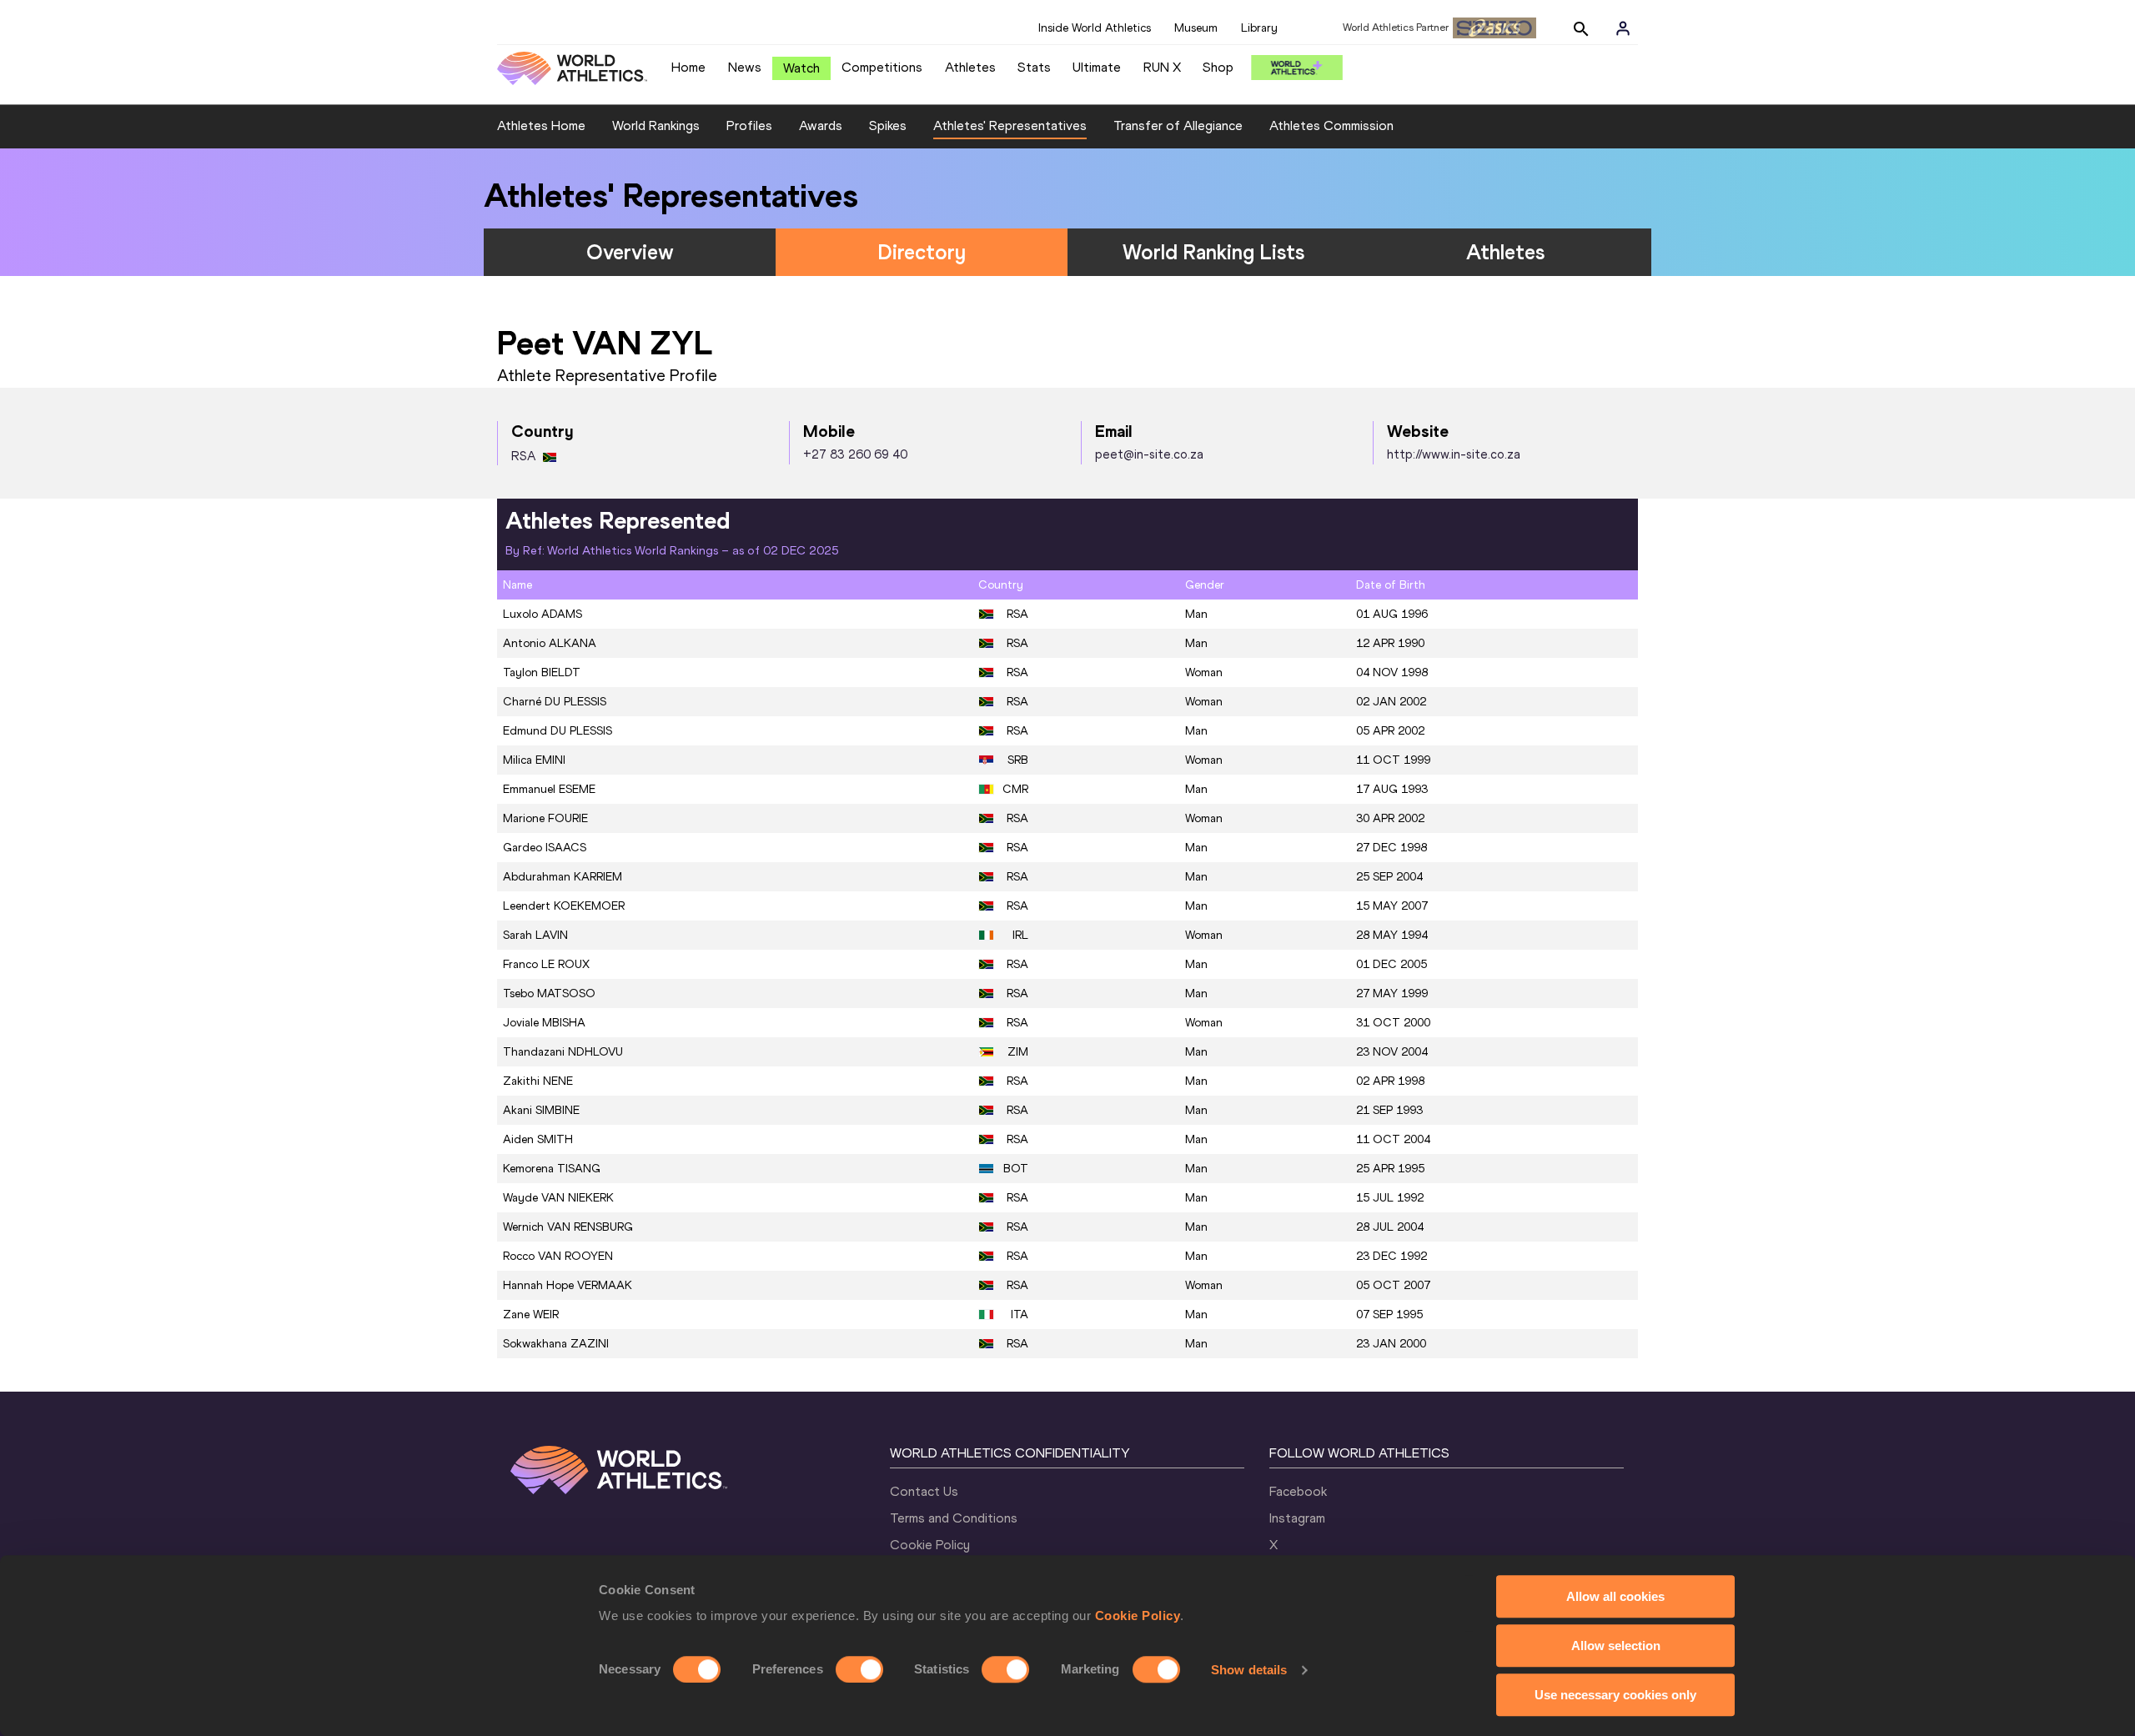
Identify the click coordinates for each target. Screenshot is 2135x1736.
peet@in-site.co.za (1149, 454)
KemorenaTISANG (552, 1169)
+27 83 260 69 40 (855, 454)
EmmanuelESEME (549, 789)
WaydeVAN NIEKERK (558, 1198)
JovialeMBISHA (544, 1023)
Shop (1218, 67)
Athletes (970, 67)
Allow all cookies (1615, 1596)
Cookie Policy (1138, 1616)
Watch (801, 68)
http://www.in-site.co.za (1454, 454)
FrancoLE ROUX (546, 964)
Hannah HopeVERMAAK (568, 1285)
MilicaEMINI (534, 760)
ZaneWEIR (531, 1315)
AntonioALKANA (550, 643)
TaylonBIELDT (542, 672)
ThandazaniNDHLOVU (563, 1052)
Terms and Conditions (954, 1518)
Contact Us (924, 1491)
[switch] (859, 1669)
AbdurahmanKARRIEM (563, 877)
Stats (1034, 67)
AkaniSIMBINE (541, 1110)
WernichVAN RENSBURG (568, 1227)
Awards (821, 125)
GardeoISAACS (545, 848)
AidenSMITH (538, 1139)
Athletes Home (541, 125)
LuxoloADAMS (543, 614)
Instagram (1297, 1518)
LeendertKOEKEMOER (564, 906)
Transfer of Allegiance (1178, 125)
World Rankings (656, 125)
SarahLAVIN (535, 935)
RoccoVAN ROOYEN (558, 1256)
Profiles (749, 125)
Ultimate (1097, 67)
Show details (1249, 1670)
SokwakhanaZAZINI (556, 1344)
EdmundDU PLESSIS (558, 731)
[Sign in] (1623, 28)
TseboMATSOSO (549, 993)
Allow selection (1616, 1646)
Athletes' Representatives (1010, 125)
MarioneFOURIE (545, 818)
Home (688, 67)
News (745, 67)
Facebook (1298, 1491)
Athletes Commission (1331, 125)
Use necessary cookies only (1615, 1695)
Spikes (888, 125)
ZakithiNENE (538, 1081)
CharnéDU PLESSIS (555, 702)
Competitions (882, 67)
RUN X (1162, 67)
